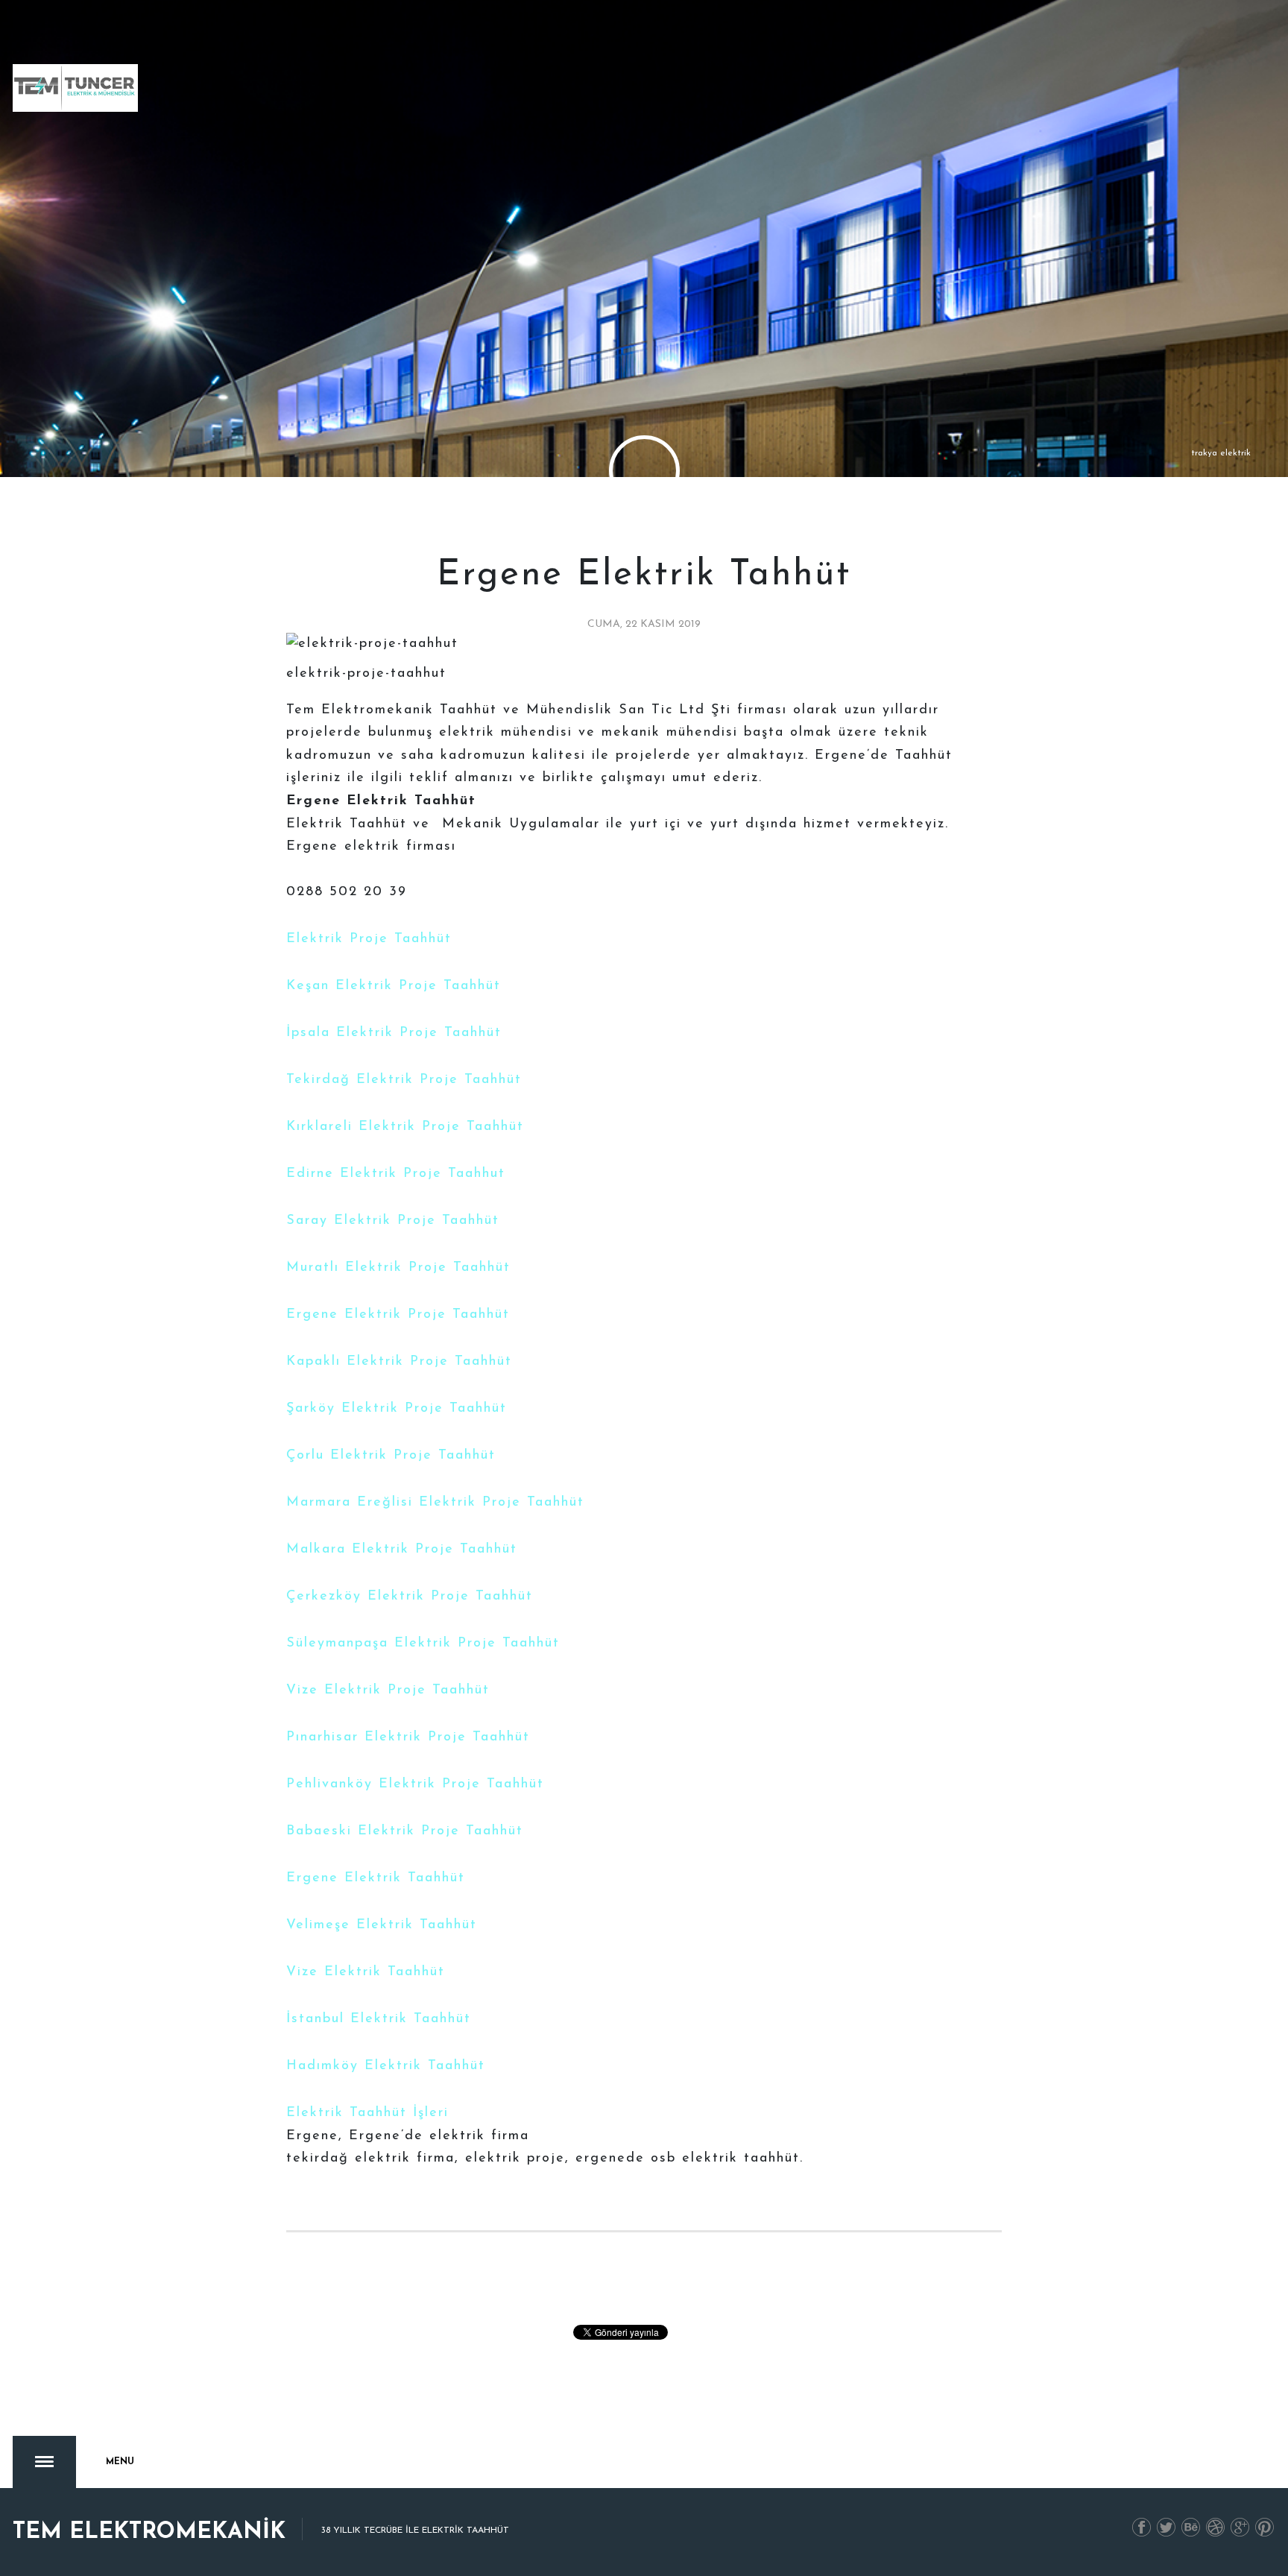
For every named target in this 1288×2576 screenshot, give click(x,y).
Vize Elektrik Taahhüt (366, 1972)
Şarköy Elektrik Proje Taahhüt (397, 1409)
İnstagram (1216, 2528)
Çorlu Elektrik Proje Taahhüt (391, 1456)
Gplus (1240, 2528)
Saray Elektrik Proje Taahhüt (393, 1221)
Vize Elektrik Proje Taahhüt (388, 1690)
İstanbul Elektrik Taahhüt (379, 2019)
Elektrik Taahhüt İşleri (367, 2113)
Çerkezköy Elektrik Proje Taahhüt (410, 1597)
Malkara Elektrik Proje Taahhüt (402, 1550)
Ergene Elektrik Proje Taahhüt (398, 1315)
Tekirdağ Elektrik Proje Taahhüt (404, 1080)
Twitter (1167, 2528)
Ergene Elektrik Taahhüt (376, 1878)
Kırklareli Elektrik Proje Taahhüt (405, 1127)
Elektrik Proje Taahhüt (369, 939)
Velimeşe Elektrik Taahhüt (382, 1925)
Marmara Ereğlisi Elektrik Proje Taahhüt (435, 1503)
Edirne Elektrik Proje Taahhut (396, 1174)
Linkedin (1191, 2528)
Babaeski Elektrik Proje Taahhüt (405, 1831)
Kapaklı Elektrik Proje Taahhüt (399, 1362)
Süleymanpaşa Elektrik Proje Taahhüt (423, 1644)
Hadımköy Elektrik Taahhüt (386, 2066)
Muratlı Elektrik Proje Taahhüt (398, 1268)
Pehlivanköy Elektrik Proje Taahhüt (415, 1784)
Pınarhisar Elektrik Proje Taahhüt (408, 1737)
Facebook (1142, 2528)
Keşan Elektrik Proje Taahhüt (394, 986)
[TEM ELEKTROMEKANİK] (75, 88)
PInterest (1265, 2528)
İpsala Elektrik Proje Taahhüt (394, 1033)
